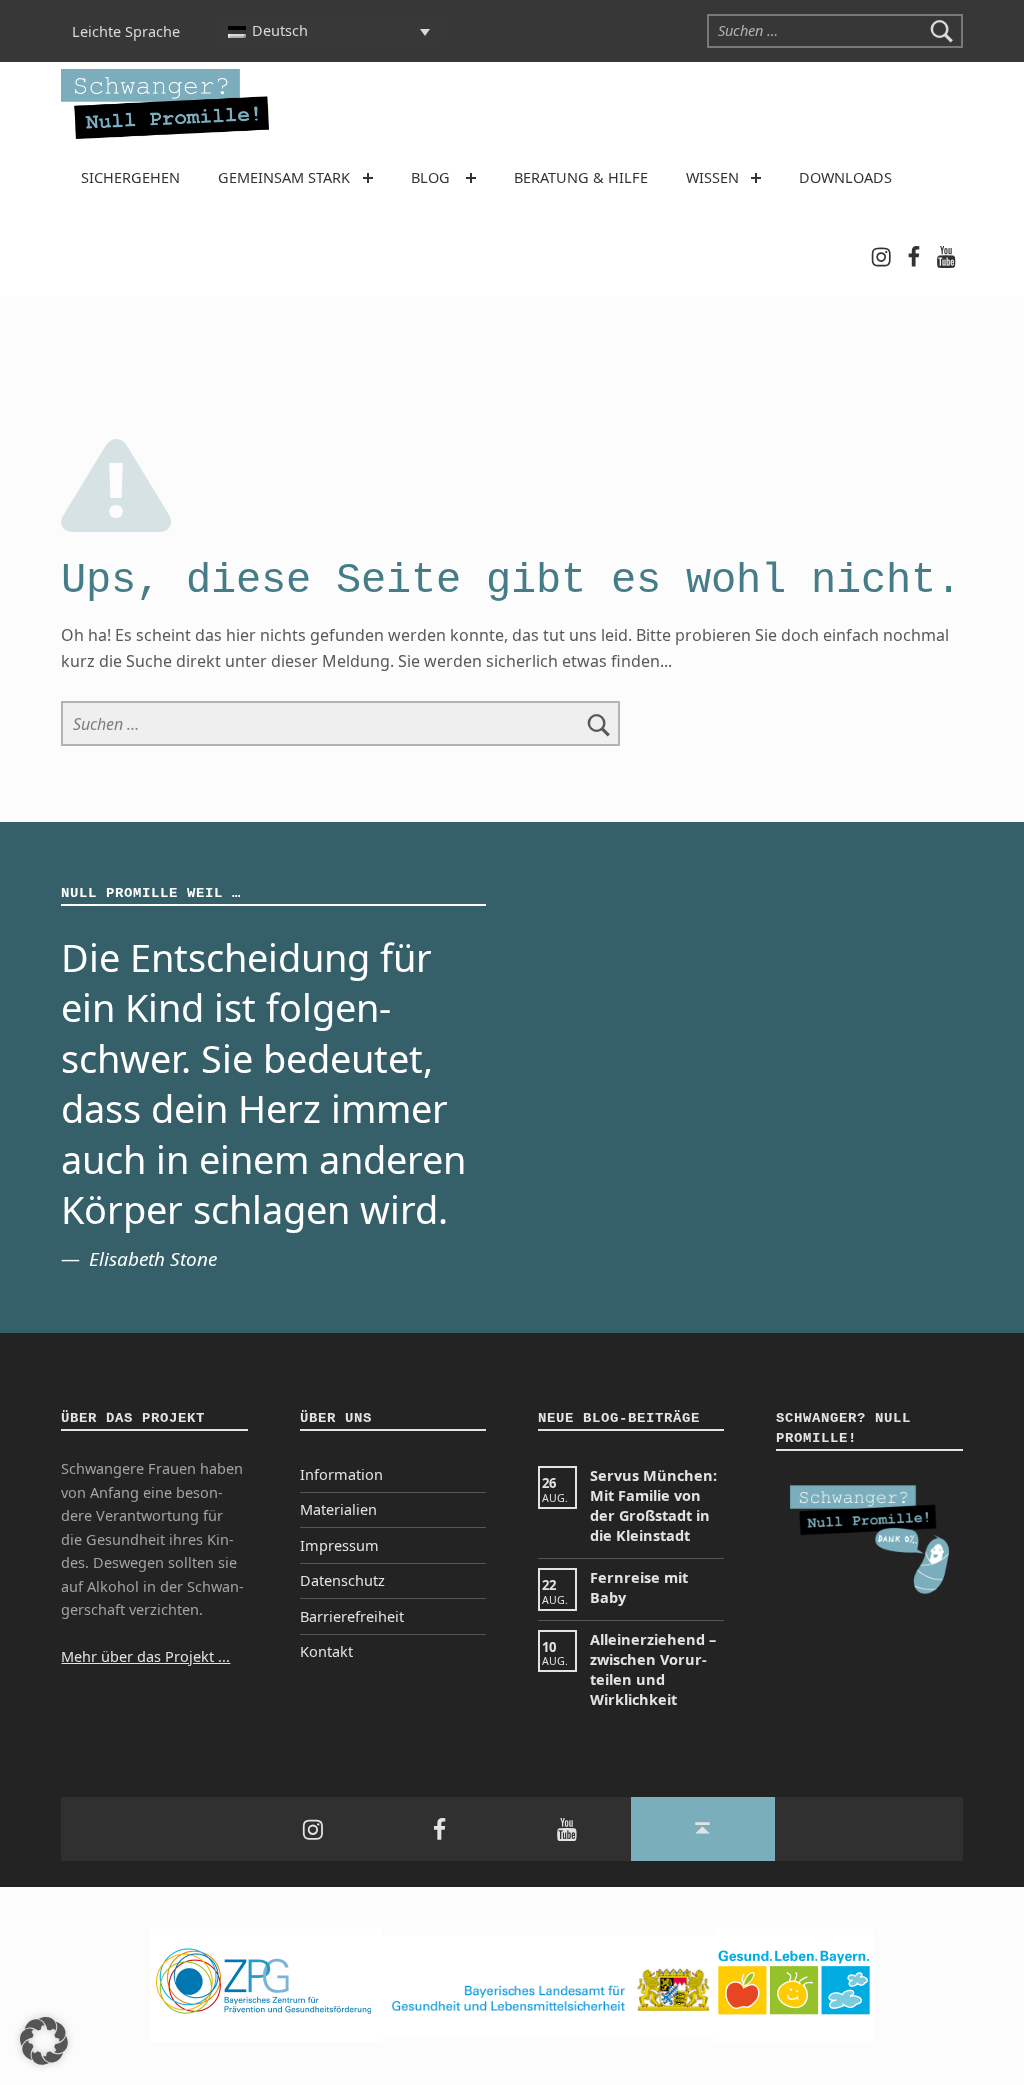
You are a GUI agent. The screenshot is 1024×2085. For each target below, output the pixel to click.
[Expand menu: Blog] (471, 178)
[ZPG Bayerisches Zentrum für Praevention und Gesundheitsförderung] (266, 1984)
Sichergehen (130, 177)
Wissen (712, 177)
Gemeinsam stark (284, 177)
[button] (44, 2041)
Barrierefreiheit (352, 1616)
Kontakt (326, 1651)
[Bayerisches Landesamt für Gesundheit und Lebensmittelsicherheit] (548, 1984)
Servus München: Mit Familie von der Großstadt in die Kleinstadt (653, 1505)
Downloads (845, 177)
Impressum (339, 1545)
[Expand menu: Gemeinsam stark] (368, 178)
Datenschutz (342, 1580)
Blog (430, 177)
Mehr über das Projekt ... (145, 1656)
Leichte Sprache (126, 30)
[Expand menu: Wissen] (756, 178)
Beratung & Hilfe (581, 177)
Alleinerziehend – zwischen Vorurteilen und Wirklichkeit (653, 1669)
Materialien (338, 1509)
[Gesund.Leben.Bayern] (794, 1984)
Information (341, 1474)
